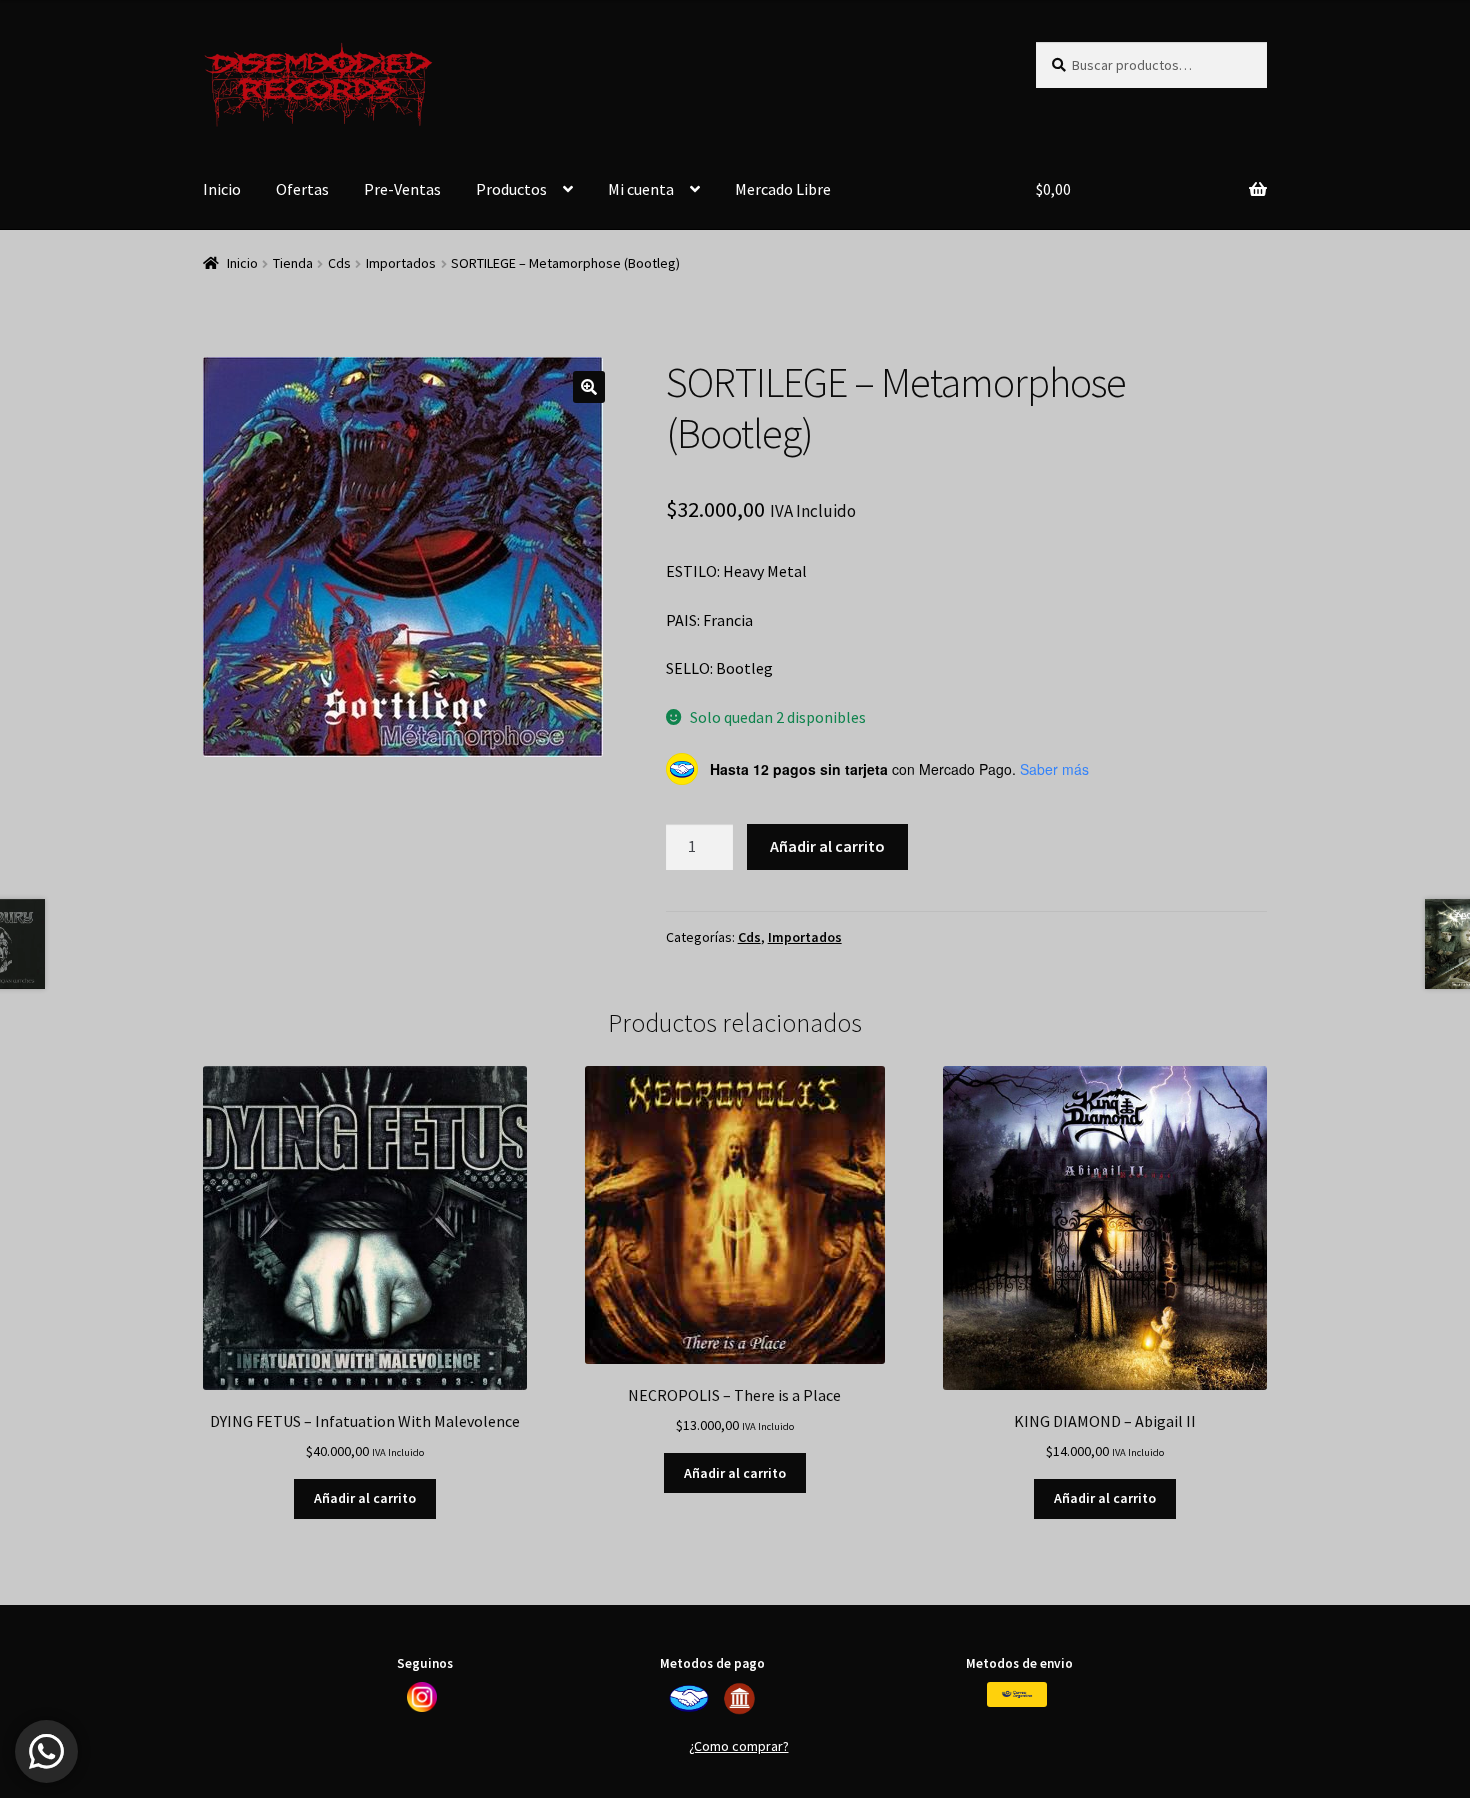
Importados (401, 263)
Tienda (293, 263)
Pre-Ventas (402, 189)
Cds (339, 263)
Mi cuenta (641, 189)
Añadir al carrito (827, 846)
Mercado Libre (783, 189)
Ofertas (302, 189)
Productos (511, 189)
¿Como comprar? (739, 1746)
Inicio (222, 189)
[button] (589, 387)
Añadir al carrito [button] (365, 1498)
